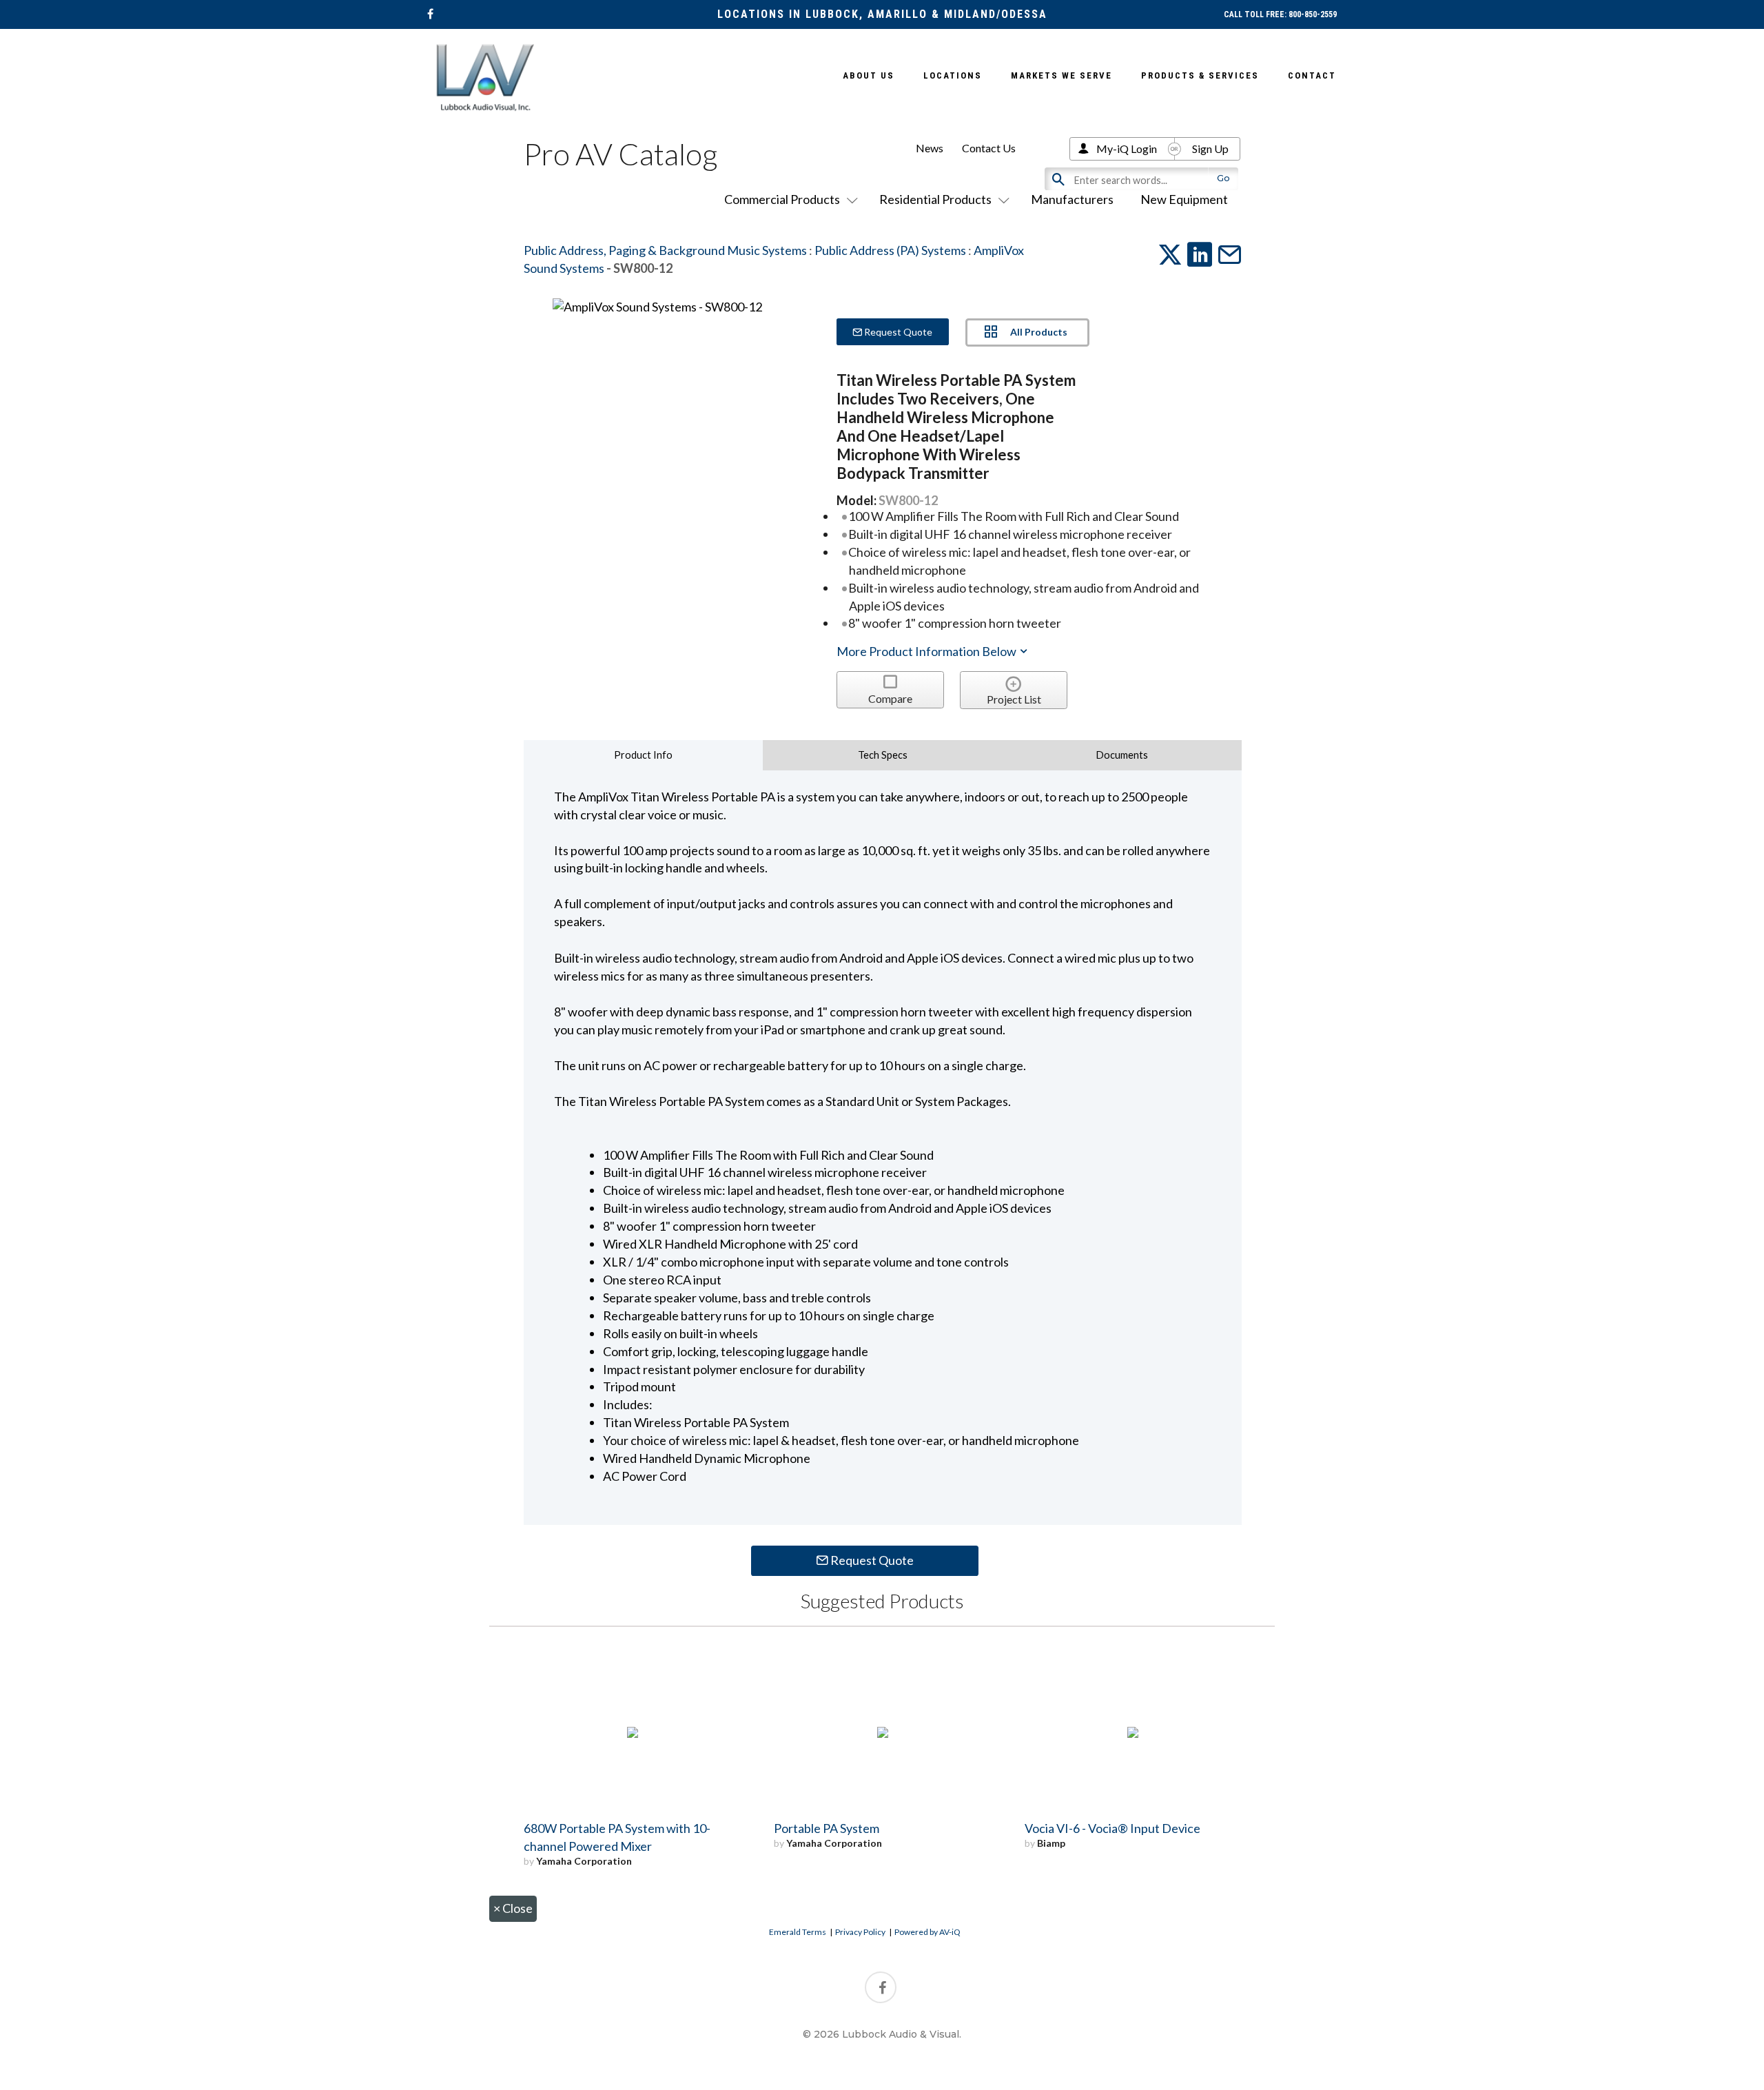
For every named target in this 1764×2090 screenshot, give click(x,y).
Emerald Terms (798, 1932)
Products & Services (1200, 75)
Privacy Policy (860, 1932)
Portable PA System (827, 1828)
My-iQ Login (1127, 148)
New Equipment (1184, 199)
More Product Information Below (927, 651)
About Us (869, 75)
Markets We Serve (1062, 75)
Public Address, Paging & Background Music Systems (665, 250)
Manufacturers (1072, 199)
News (930, 148)
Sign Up (1210, 148)
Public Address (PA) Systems (890, 250)
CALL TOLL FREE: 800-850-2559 (1280, 14)
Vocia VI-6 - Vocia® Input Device (1112, 1828)
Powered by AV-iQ (927, 1932)
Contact (1312, 75)
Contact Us (989, 148)
